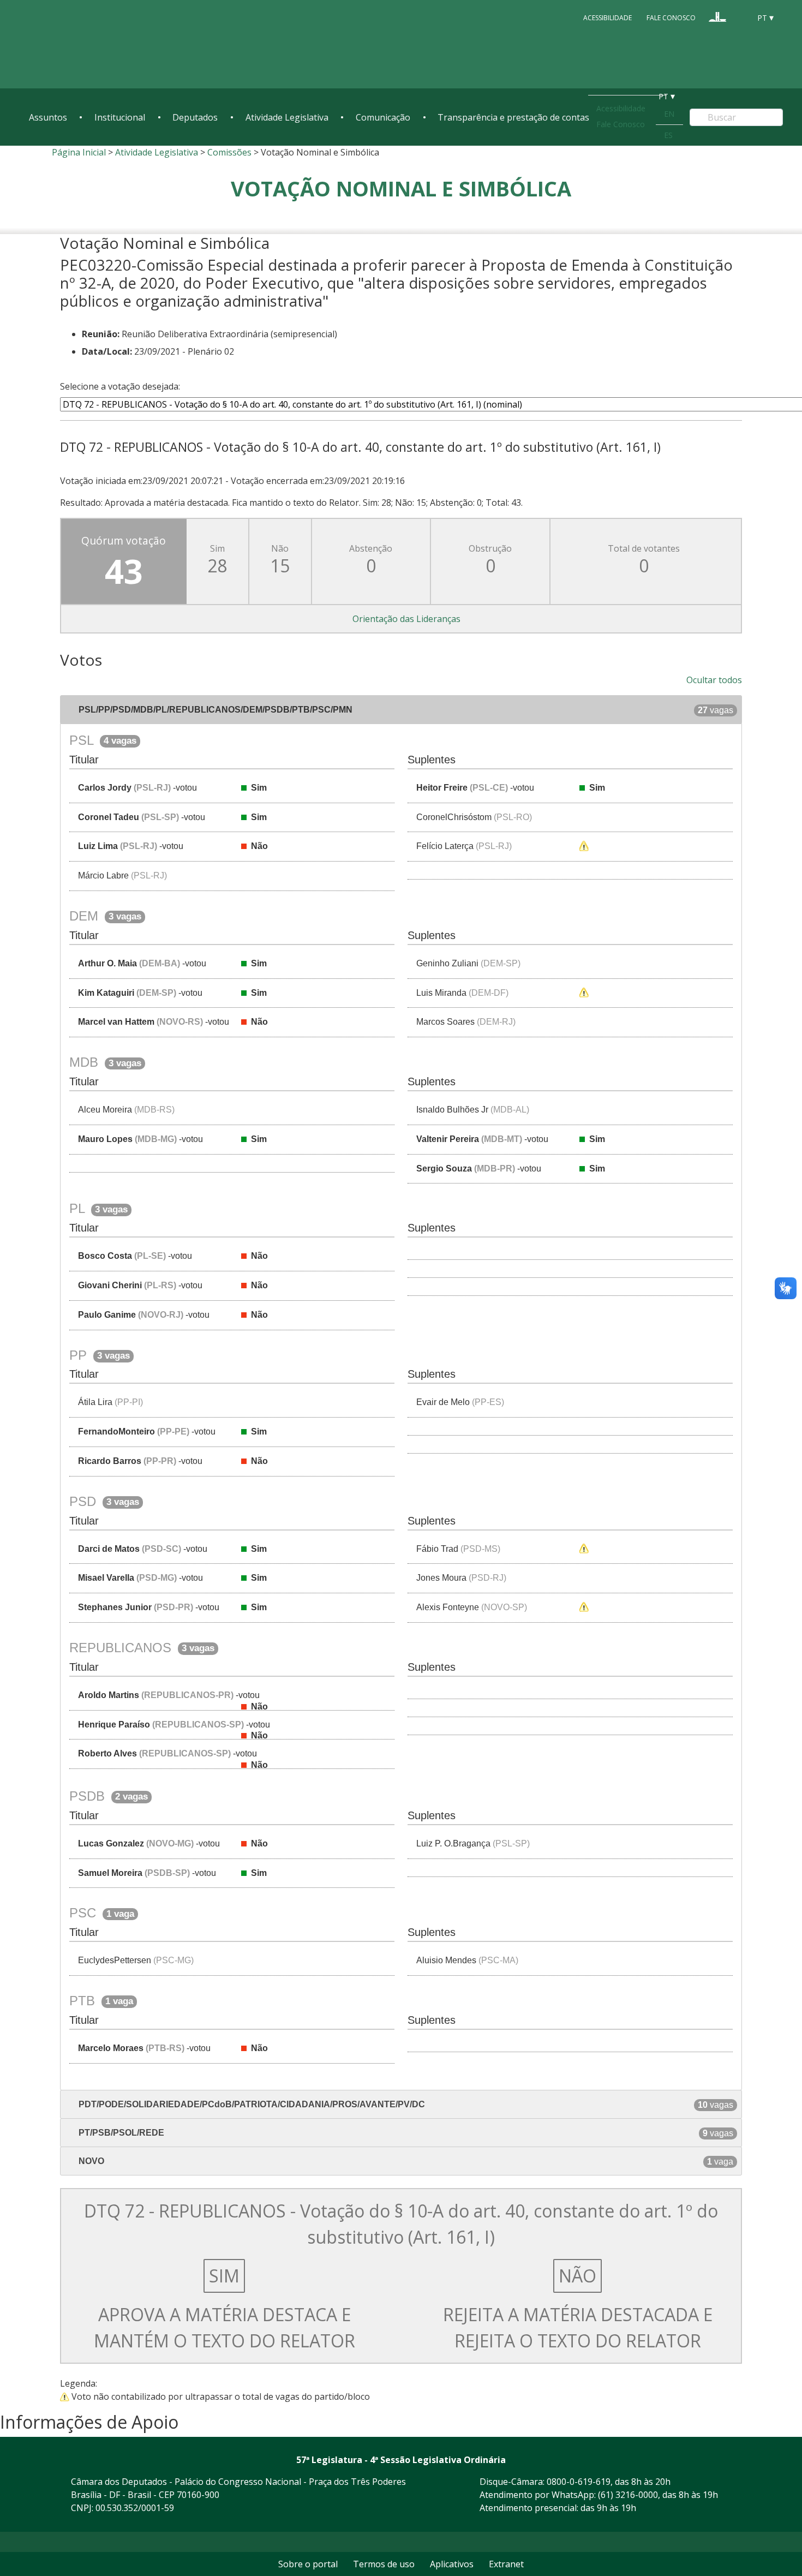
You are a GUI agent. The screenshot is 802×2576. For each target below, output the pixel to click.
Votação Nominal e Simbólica (401, 188)
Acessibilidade (608, 17)
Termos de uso (384, 2564)
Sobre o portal (308, 2564)
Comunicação (383, 117)
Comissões (229, 152)
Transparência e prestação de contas (513, 117)
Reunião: (101, 334)
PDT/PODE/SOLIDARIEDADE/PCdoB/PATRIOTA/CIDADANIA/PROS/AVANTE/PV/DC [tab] (405, 2105)
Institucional (120, 117)
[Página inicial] (95, 44)
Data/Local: (107, 351)
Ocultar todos (714, 680)
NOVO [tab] (405, 2161)
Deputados (195, 117)
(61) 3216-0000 (628, 2495)
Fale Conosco (671, 17)
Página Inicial (79, 152)
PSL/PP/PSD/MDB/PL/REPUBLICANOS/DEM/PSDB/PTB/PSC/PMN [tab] (405, 710)
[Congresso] (717, 17)
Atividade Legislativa (287, 117)
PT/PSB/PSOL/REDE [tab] (405, 2133)
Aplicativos (452, 2564)
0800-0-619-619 (579, 2482)
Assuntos (48, 117)
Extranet (506, 2564)
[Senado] (738, 17)
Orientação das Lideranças (406, 619)
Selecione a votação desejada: (120, 386)
